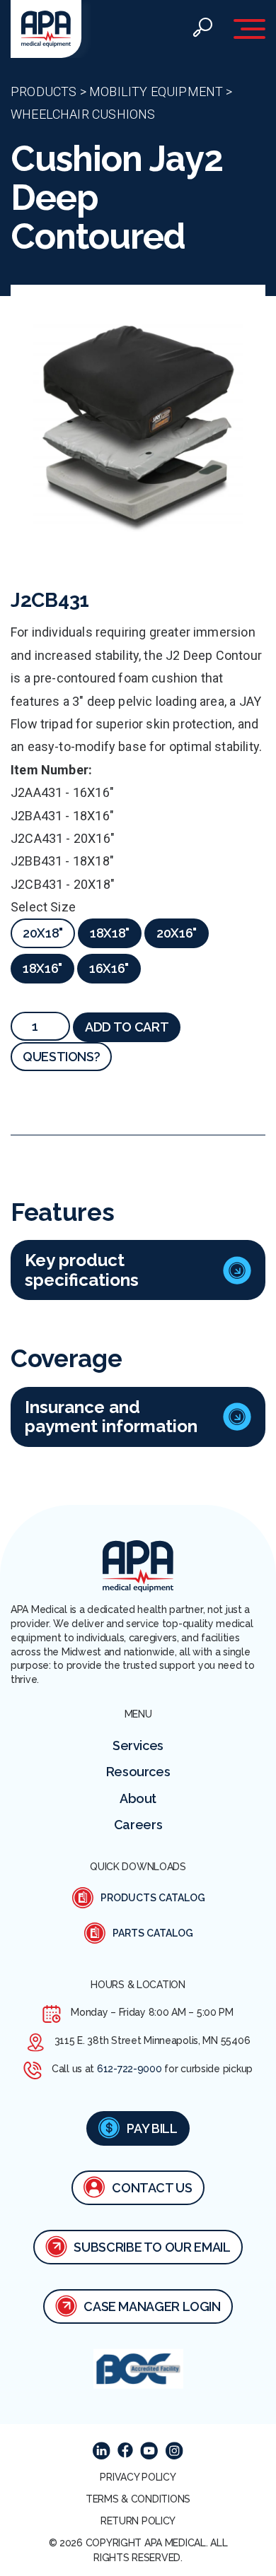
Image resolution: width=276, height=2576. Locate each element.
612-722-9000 (130, 2069)
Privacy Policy (138, 2477)
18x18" (110, 933)
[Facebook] (125, 2450)
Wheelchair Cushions (83, 114)
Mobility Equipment (156, 91)
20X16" (177, 933)
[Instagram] (174, 2451)
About (138, 1798)
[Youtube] (149, 2451)
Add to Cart (127, 1027)
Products (44, 91)
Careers (138, 1825)
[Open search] (202, 29)
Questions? (61, 1057)
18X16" (42, 968)
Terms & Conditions (138, 2499)
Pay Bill (152, 2128)
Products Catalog (153, 1898)
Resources (138, 1772)
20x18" (43, 933)
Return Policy (138, 2521)
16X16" (109, 968)
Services (138, 1745)
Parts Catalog (153, 1933)
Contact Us (152, 2188)
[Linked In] (102, 2451)
